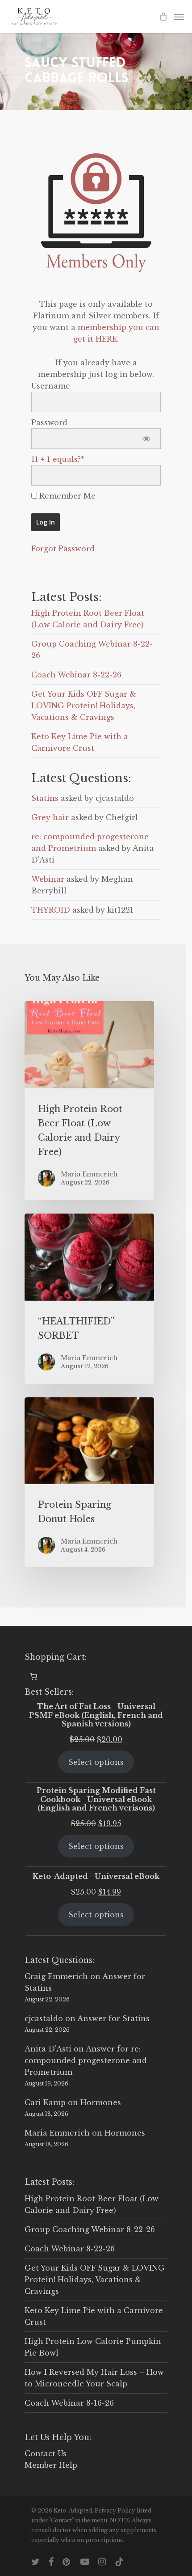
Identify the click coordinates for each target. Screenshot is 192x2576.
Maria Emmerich (57, 2133)
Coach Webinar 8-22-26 (76, 675)
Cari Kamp (45, 2102)
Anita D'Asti (48, 2049)
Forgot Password (63, 549)
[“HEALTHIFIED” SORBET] (89, 1299)
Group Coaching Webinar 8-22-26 (90, 2229)
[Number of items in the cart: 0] (33, 1676)
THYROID (51, 910)
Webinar (48, 879)
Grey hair (50, 817)
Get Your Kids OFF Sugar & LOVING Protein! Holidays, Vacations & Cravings (84, 706)
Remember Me (66, 496)
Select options (96, 1762)
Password (49, 423)
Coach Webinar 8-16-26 (69, 2403)
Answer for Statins (113, 2018)
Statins (45, 798)
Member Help (51, 2465)
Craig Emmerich (56, 1976)
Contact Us (46, 2453)
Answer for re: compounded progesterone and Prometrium (86, 2060)
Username (51, 386)
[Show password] (146, 439)
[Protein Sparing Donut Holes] (89, 1483)
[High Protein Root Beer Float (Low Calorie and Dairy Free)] (89, 1101)
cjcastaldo (44, 2018)
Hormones (101, 2102)
